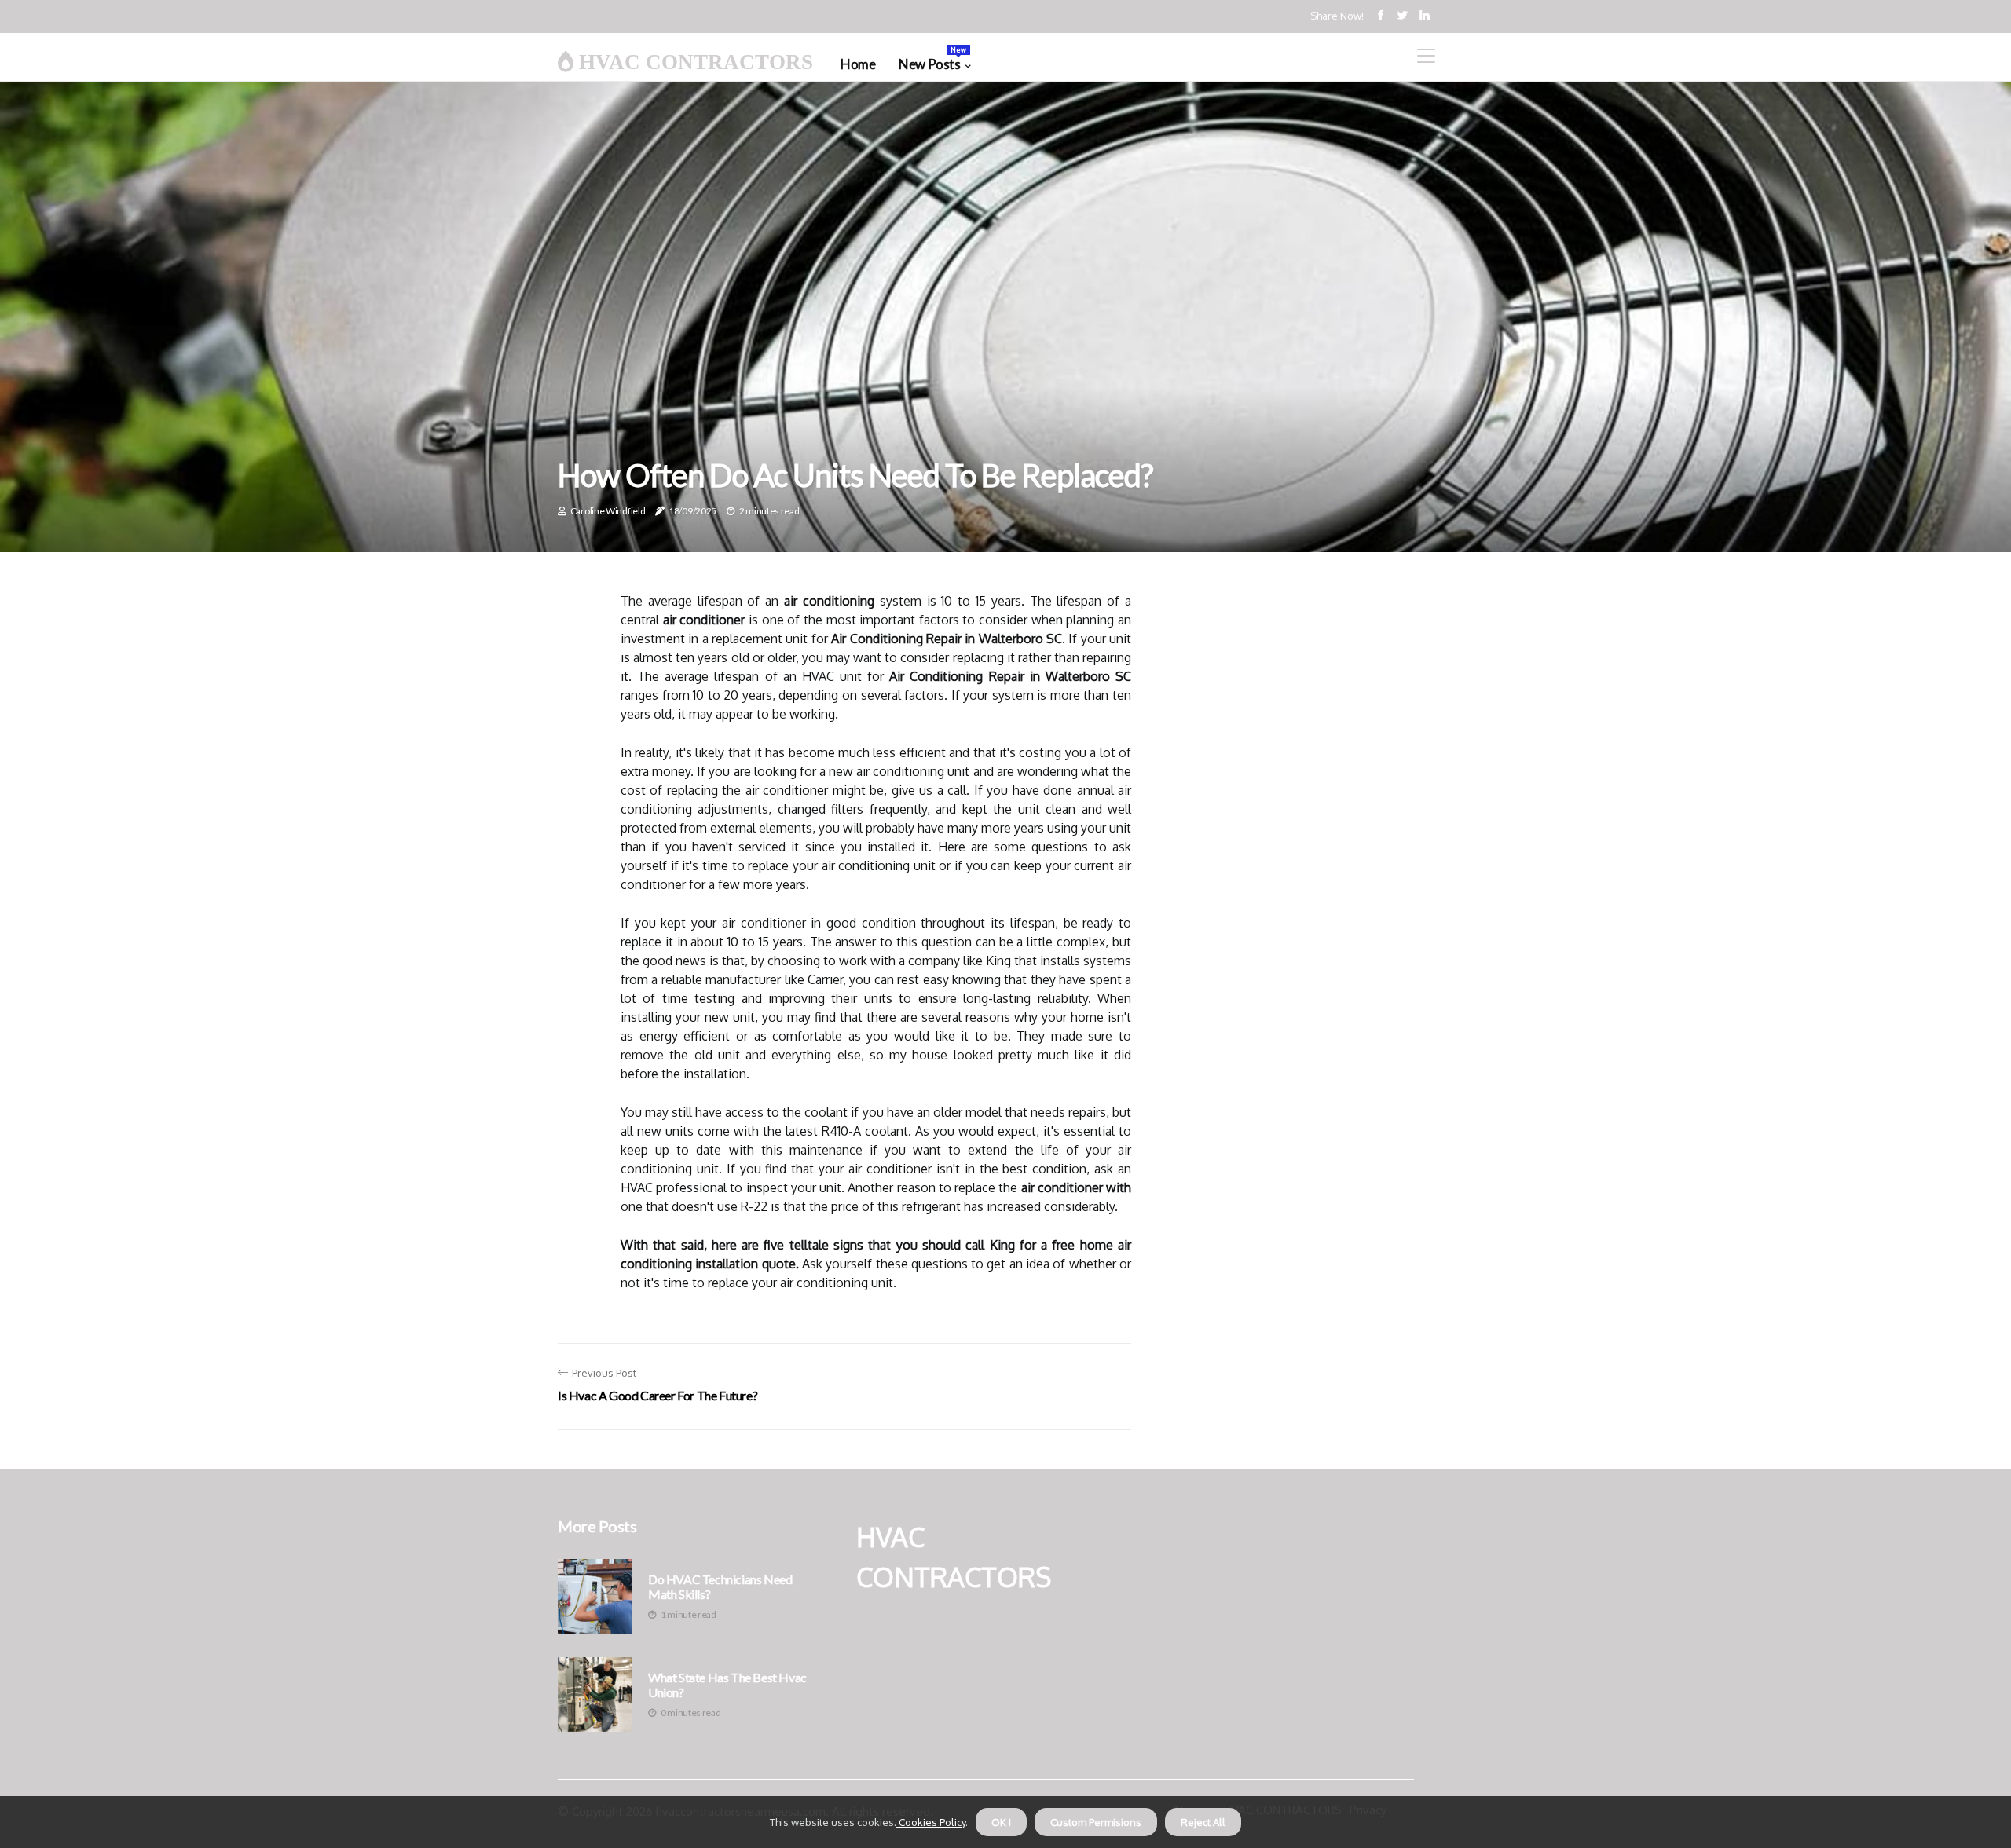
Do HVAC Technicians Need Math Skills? (720, 1586)
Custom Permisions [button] (1096, 1822)
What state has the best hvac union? (727, 1685)
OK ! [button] (1001, 1822)
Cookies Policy (931, 1822)
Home (858, 64)
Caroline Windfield (608, 511)
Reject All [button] (1203, 1822)
